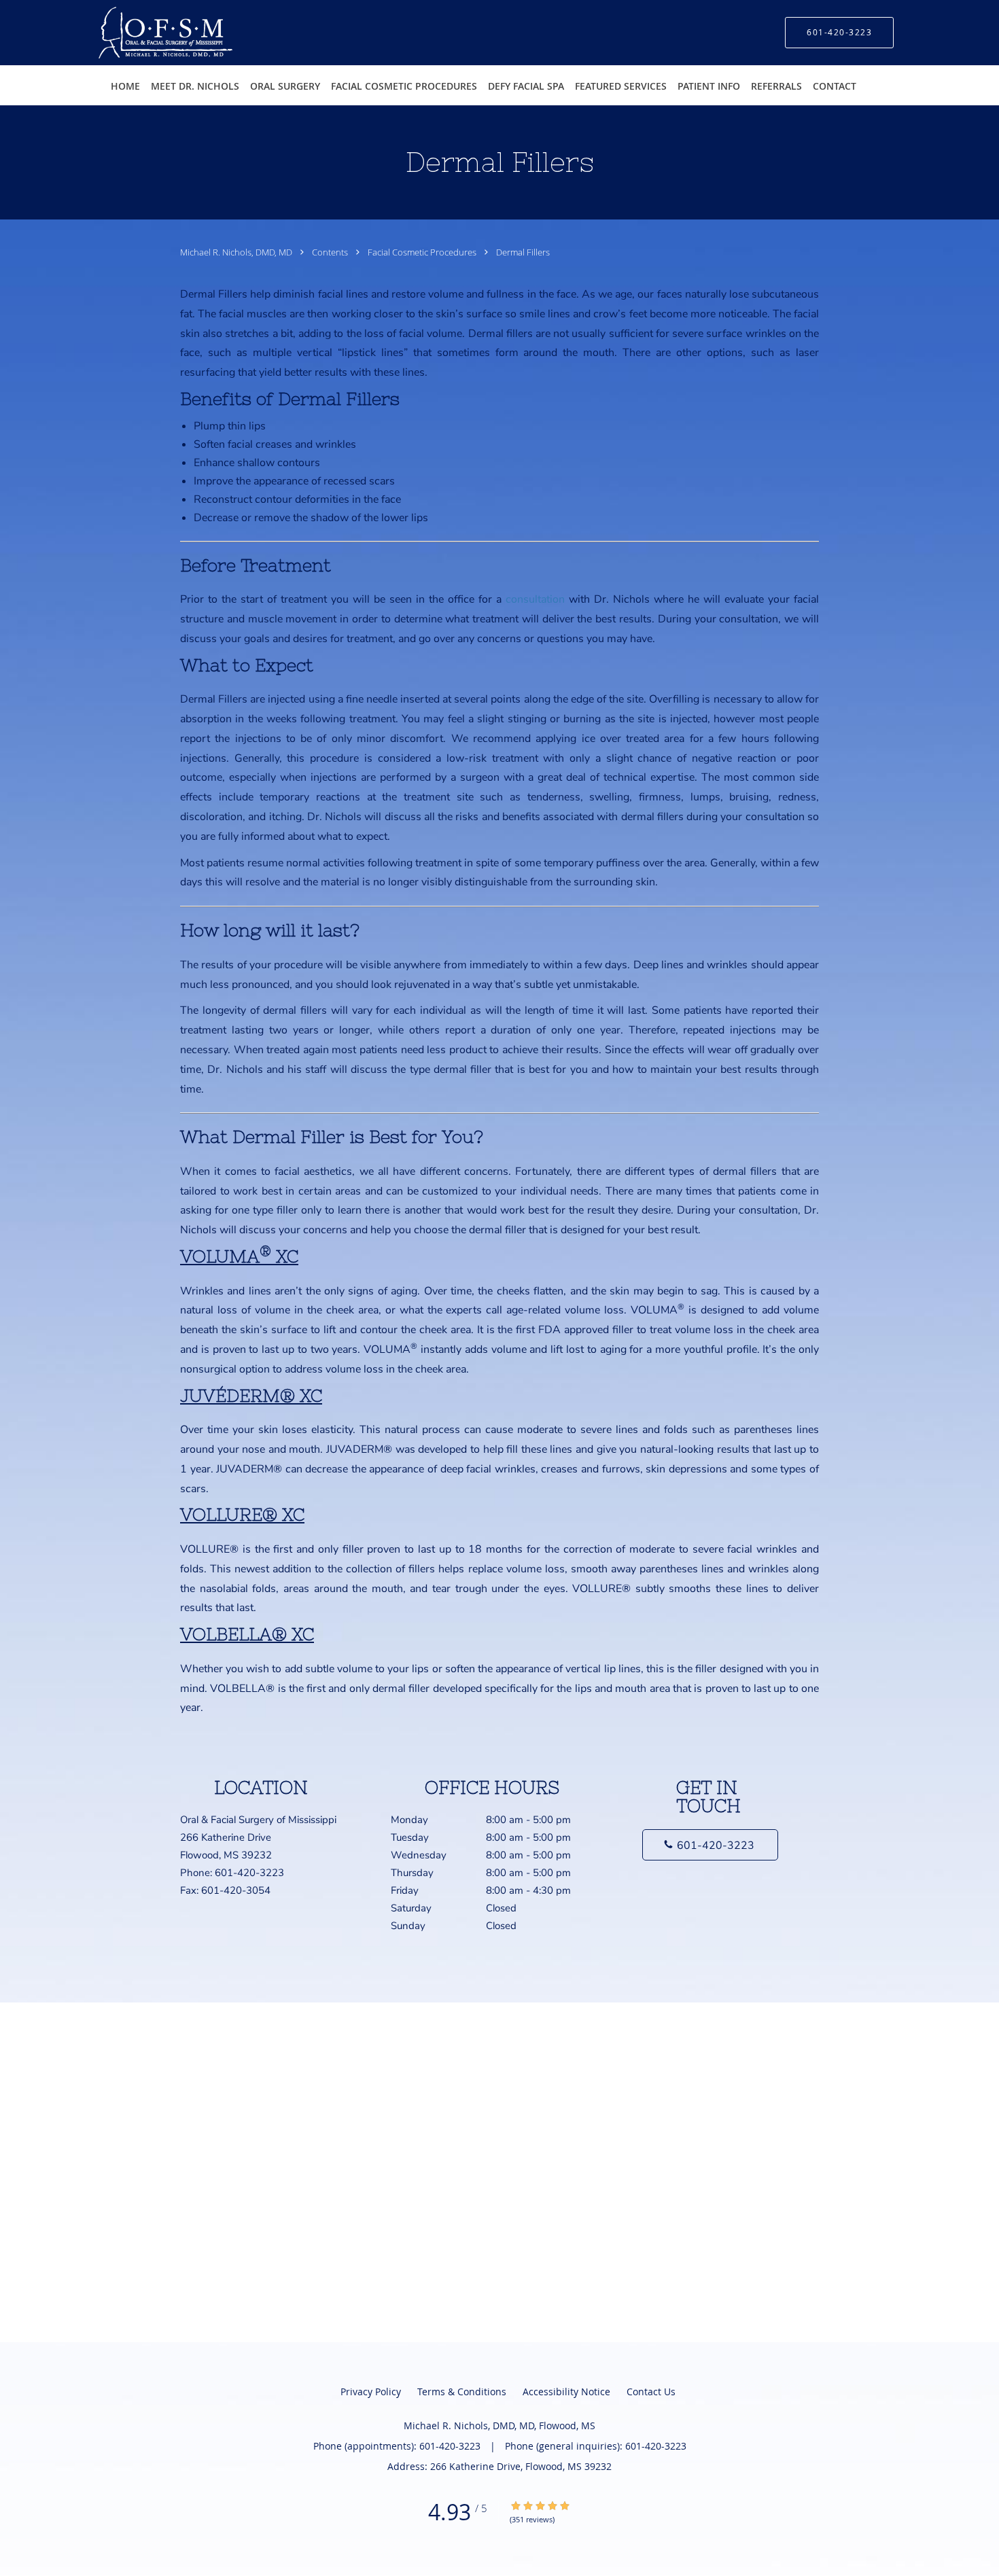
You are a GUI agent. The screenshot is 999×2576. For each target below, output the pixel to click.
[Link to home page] (145, 33)
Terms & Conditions (462, 2392)
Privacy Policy (371, 2392)
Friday (481, 1890)
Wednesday (481, 1855)
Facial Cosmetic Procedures (423, 252)
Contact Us (651, 2392)
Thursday (481, 1873)
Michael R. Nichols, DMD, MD (237, 252)
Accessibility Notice (566, 2392)
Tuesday (481, 1837)
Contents (331, 252)
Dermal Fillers (523, 252)
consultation (535, 599)
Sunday (454, 1926)
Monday (481, 1820)
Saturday (454, 1908)
